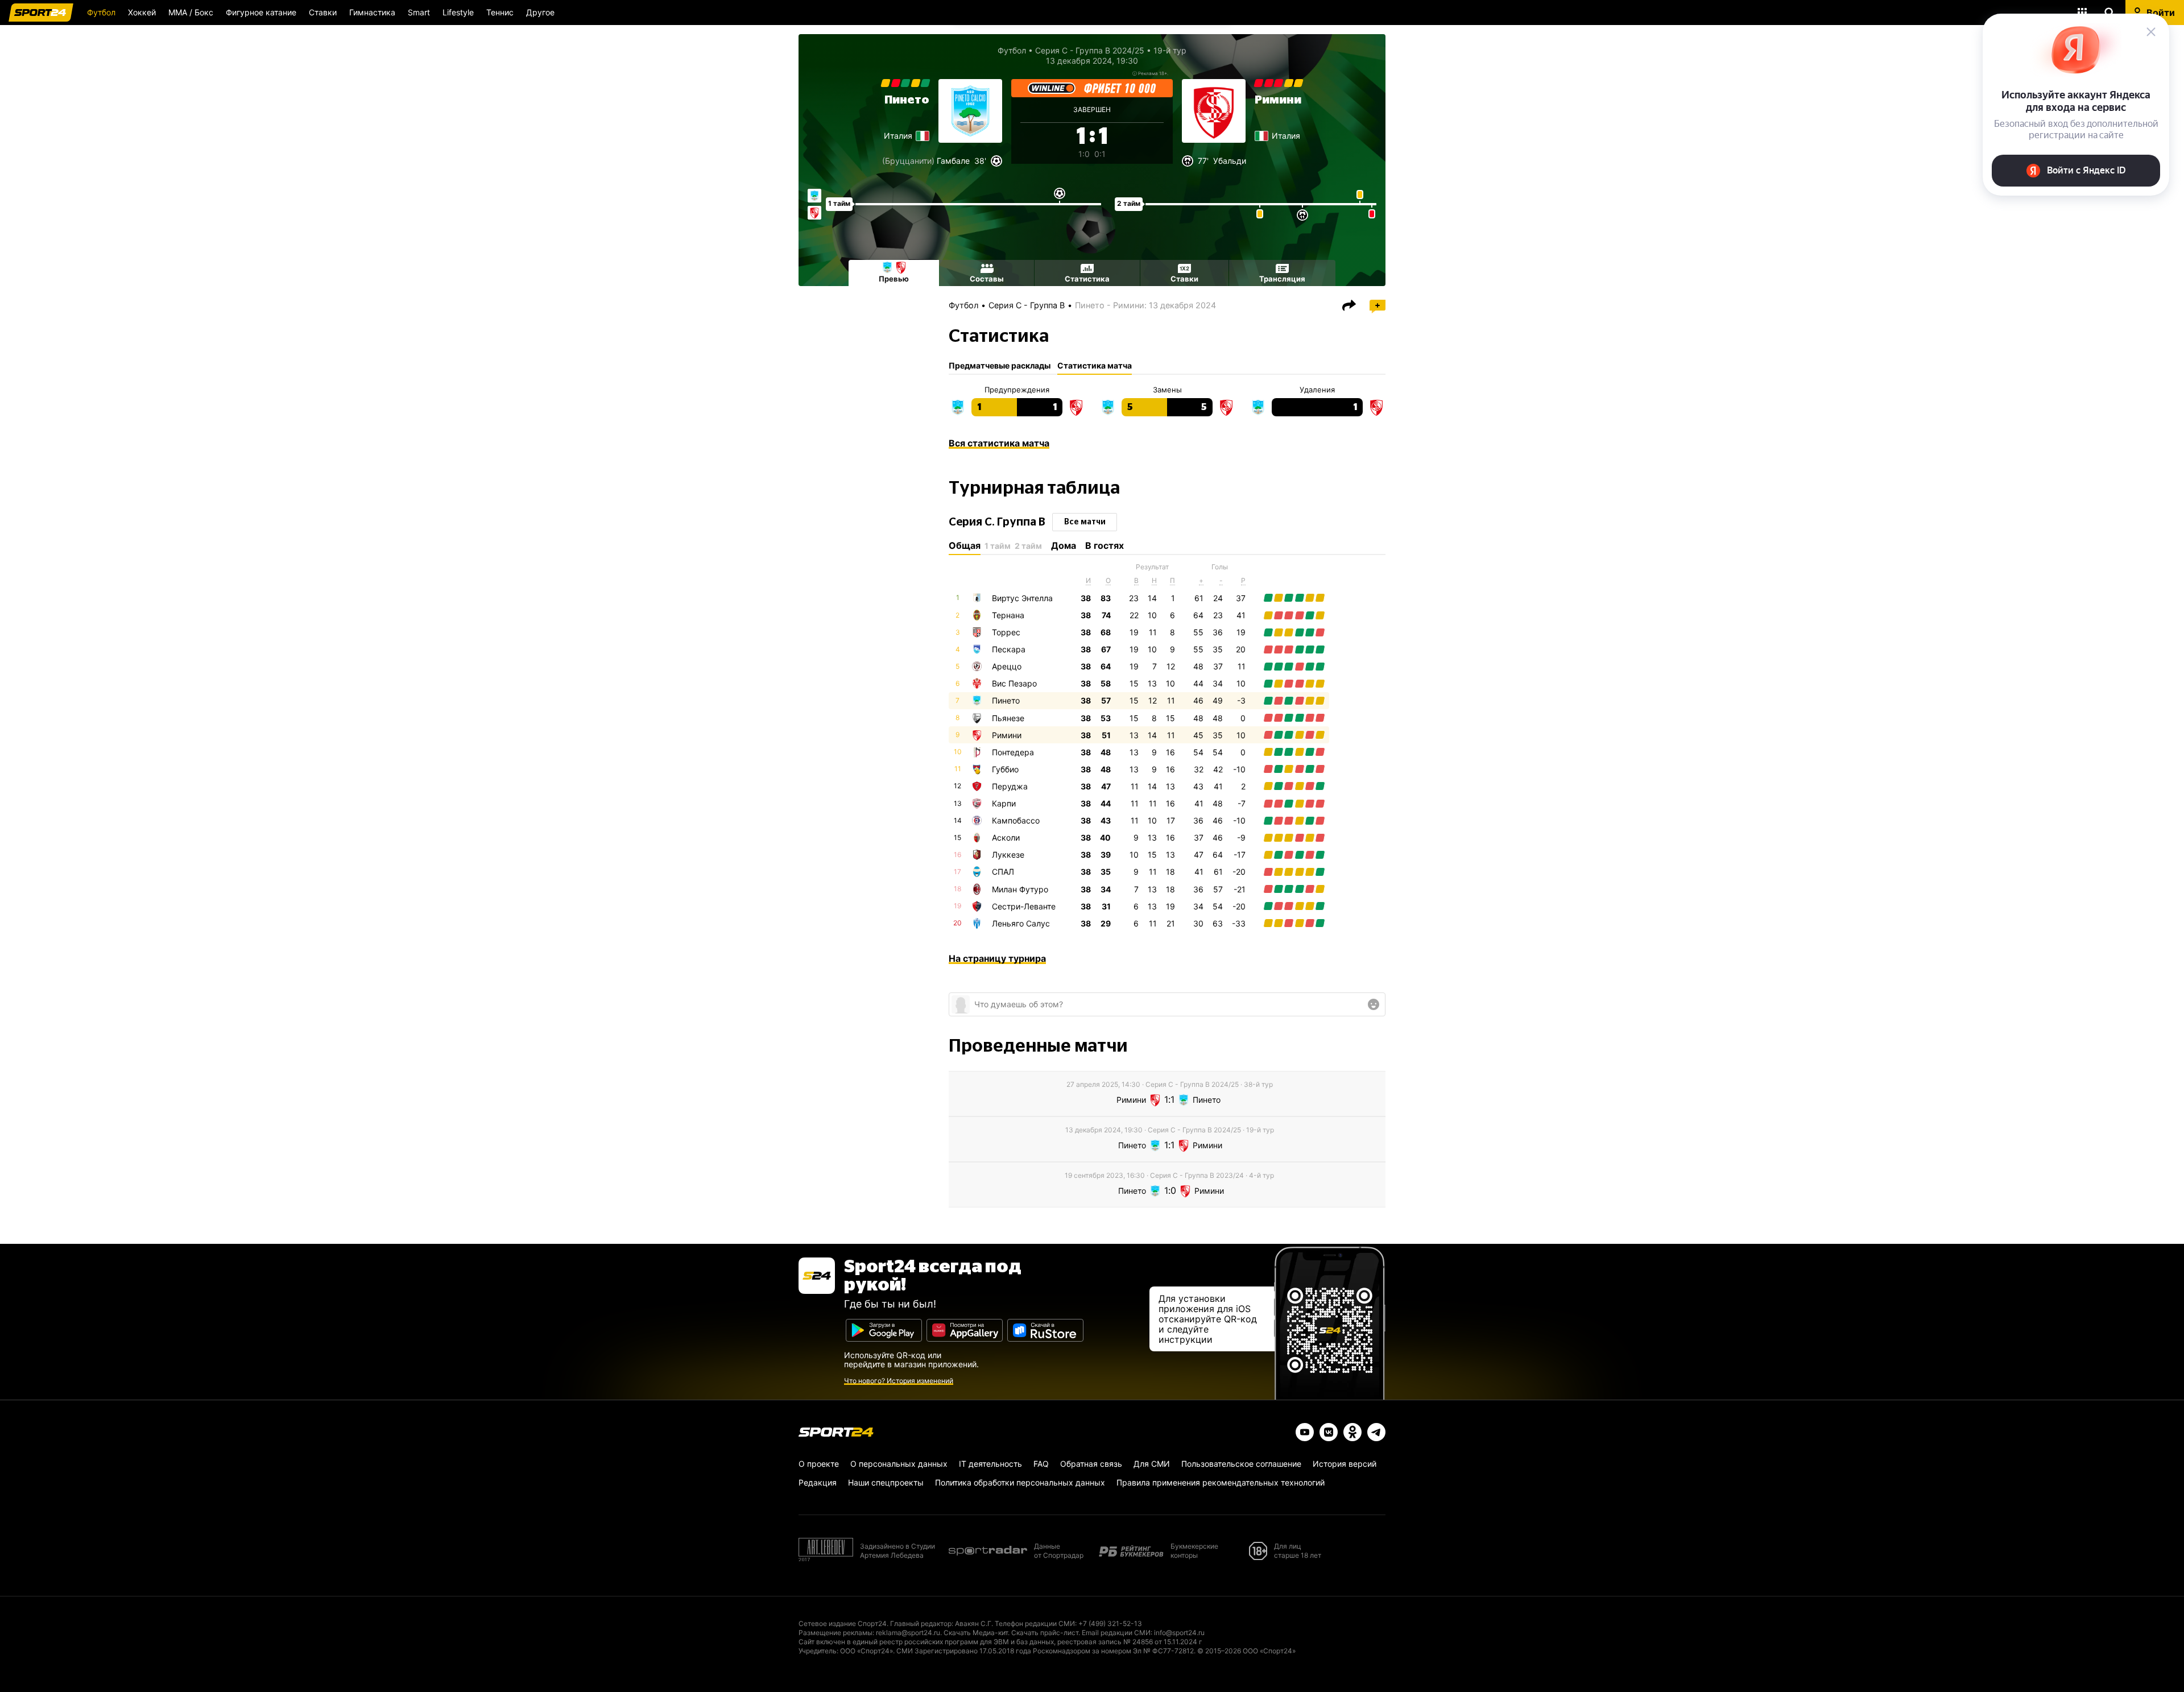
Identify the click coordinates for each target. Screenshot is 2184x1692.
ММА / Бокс (191, 12)
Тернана (1008, 615)
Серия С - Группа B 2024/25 (1090, 50)
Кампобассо (1016, 820)
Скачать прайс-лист (1045, 1633)
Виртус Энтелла (1022, 598)
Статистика (1087, 279)
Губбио (1005, 769)
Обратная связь (1091, 1464)
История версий (1345, 1464)
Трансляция (1282, 279)
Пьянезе (1008, 718)
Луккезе (1008, 855)
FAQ (1041, 1464)
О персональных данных (899, 1464)
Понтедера (1013, 752)
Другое (540, 12)
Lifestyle (458, 12)
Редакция (818, 1482)
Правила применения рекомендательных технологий (1221, 1482)
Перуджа (1010, 786)
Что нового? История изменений (899, 1381)
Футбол (101, 12)
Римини (1278, 100)
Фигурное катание (261, 12)
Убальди (1230, 161)
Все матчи (1085, 522)
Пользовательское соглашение (1241, 1464)
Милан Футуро (1020, 889)
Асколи (1006, 837)
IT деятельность (990, 1464)
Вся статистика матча (999, 443)
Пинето (907, 100)
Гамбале (953, 161)
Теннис (500, 12)
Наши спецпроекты (886, 1482)
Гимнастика (372, 12)
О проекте (819, 1464)
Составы (987, 279)
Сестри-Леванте (1024, 906)
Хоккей (142, 12)
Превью (894, 279)
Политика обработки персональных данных (1020, 1482)
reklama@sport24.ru (908, 1633)
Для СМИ (1152, 1464)
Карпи (1004, 803)
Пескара (1009, 649)
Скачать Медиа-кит (976, 1633)
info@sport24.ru (1179, 1633)
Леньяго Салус (1021, 923)
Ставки (323, 12)
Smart (419, 12)
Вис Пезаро (1014, 683)
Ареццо (1007, 666)
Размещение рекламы (835, 1633)
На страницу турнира (997, 958)
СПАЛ (1003, 872)
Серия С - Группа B (1027, 305)
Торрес (1006, 632)
